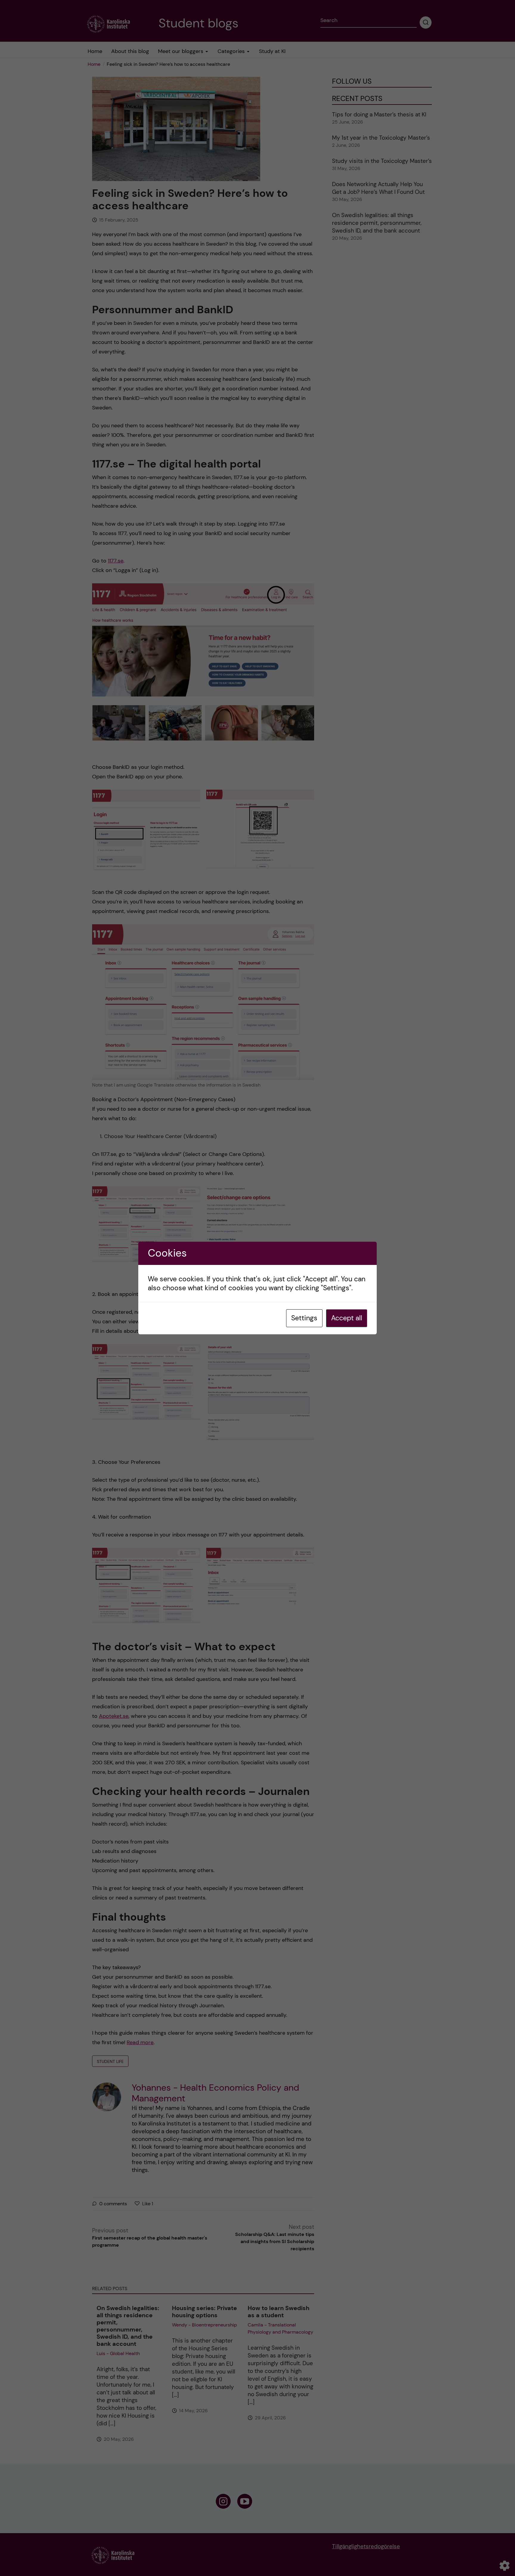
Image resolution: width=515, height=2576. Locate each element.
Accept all (347, 1318)
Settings (304, 1318)
